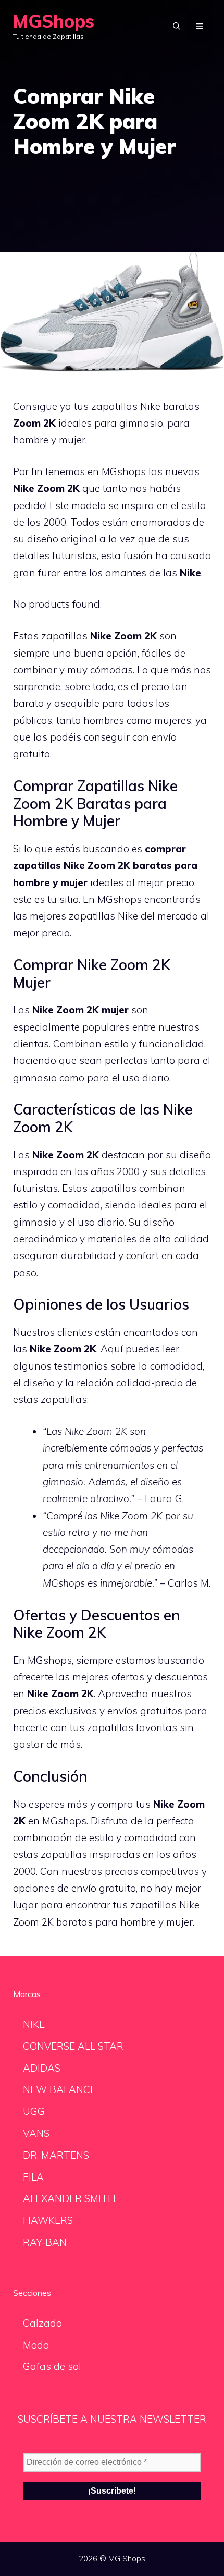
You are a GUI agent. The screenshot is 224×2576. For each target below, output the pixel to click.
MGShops (54, 21)
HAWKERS (48, 2220)
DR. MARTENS (56, 2155)
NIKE (34, 2024)
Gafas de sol (52, 2366)
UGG (34, 2111)
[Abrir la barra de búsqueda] (177, 26)
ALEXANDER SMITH (69, 2198)
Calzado (42, 2323)
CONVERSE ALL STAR (73, 2046)
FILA (33, 2177)
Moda (36, 2345)
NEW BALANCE (59, 2089)
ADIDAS (42, 2068)
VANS (36, 2133)
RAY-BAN (45, 2242)
